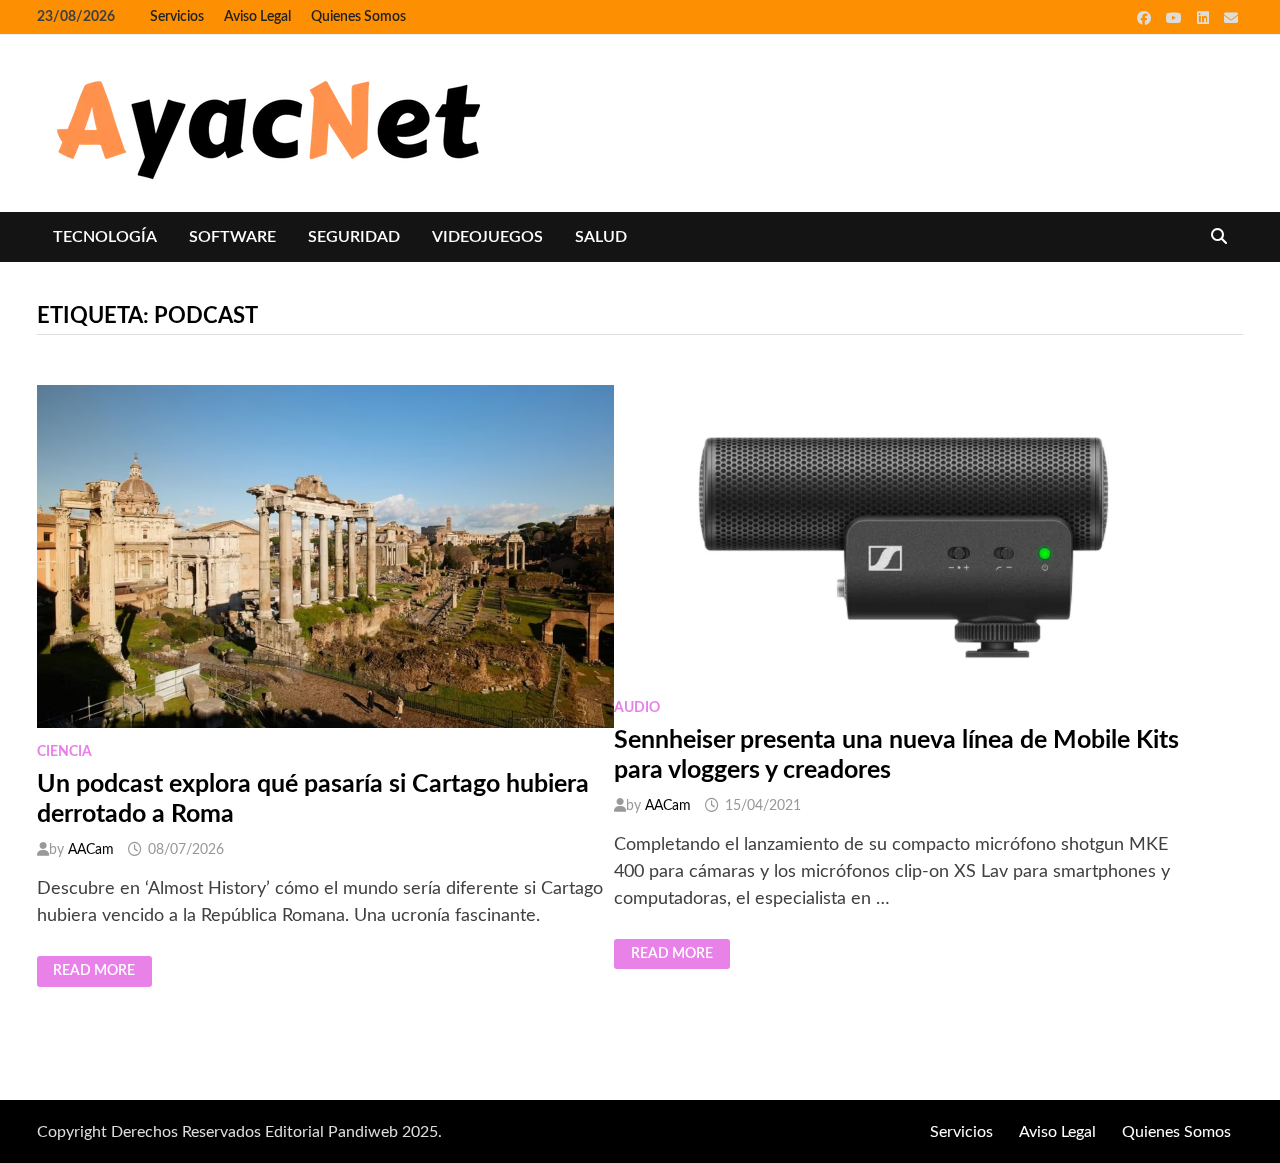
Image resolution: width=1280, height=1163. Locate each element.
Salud (601, 237)
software (232, 237)
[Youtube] (1176, 18)
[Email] (1231, 18)
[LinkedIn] (1205, 18)
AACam (91, 850)
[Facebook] (1146, 18)
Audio (637, 708)
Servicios (177, 17)
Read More (95, 971)
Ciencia (64, 752)
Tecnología (105, 237)
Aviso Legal (257, 17)
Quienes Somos (358, 17)
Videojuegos (487, 237)
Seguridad (354, 237)
